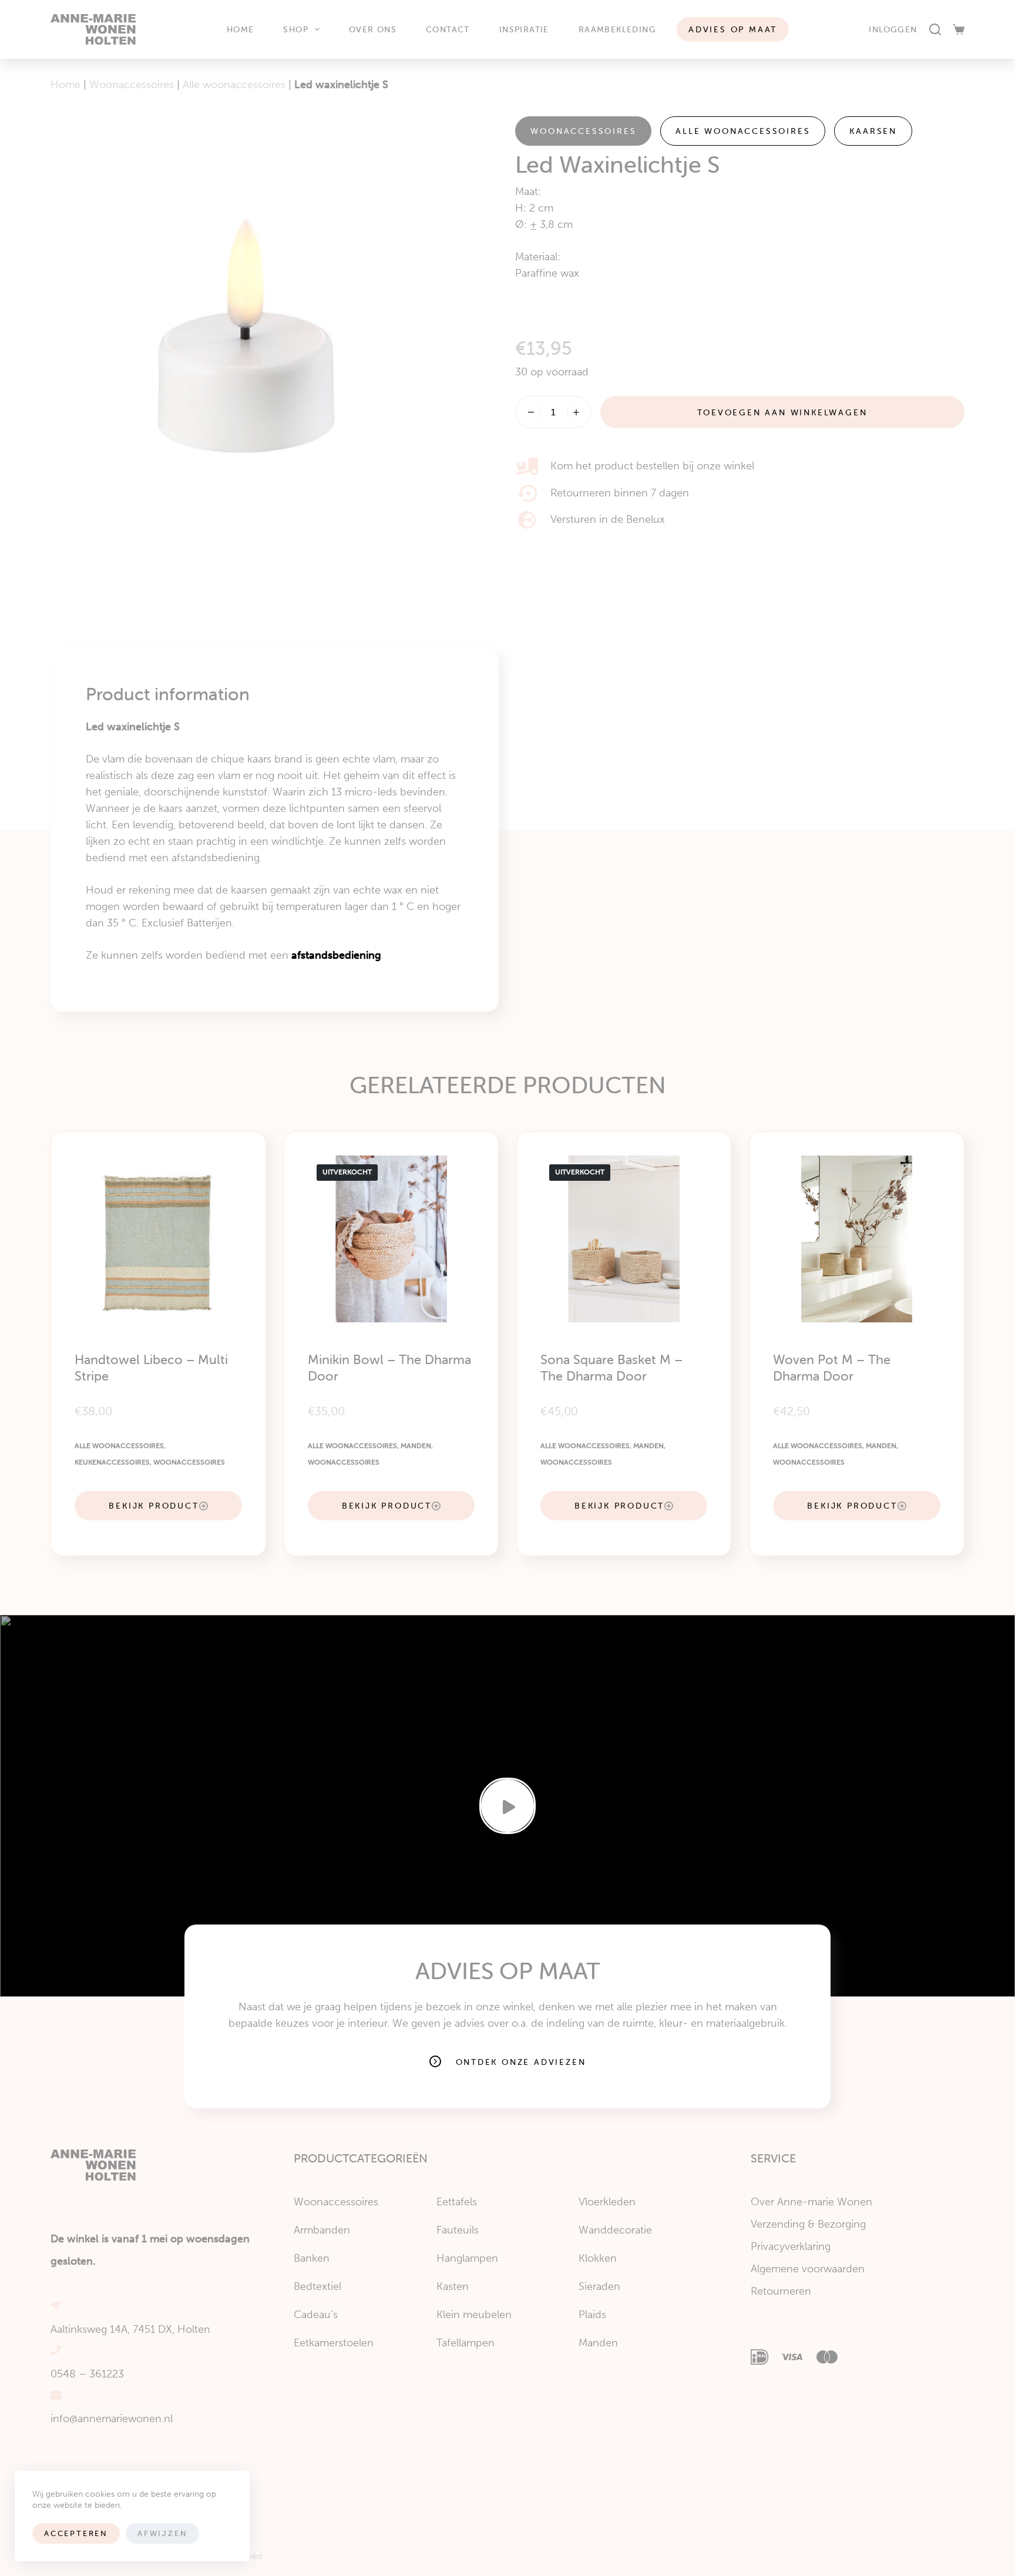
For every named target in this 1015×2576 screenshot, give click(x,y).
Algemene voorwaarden (808, 2269)
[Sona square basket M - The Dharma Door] (624, 1239)
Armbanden (322, 2230)
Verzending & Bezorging (808, 2224)
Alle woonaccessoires (234, 85)
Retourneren (781, 2291)
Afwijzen (162, 2533)
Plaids (592, 2315)
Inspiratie (524, 29)
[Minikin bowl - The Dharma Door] (391, 1239)
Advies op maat (733, 29)
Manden (416, 1446)
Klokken (598, 2258)
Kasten (453, 2286)
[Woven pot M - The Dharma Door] (856, 1239)
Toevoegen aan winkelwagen (783, 412)
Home (241, 29)
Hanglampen (467, 2258)
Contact (448, 29)
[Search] (935, 29)
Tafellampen (466, 2343)
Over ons (373, 29)
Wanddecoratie (615, 2230)
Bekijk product (154, 1506)
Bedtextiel (317, 2286)
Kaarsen (873, 131)
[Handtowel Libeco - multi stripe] (158, 1239)
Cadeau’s (316, 2315)
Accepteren (76, 2533)
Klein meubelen (474, 2315)
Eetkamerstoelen (334, 2343)
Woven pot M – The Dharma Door (832, 1368)
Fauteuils (458, 2230)
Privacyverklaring (791, 2246)
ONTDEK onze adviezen (521, 2062)
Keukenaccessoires (112, 1462)
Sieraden (599, 2286)
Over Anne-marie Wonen (811, 2202)
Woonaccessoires (132, 85)
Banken (312, 2258)
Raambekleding (617, 29)
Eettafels (457, 2202)
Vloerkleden (607, 2202)
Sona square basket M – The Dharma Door (611, 1368)
